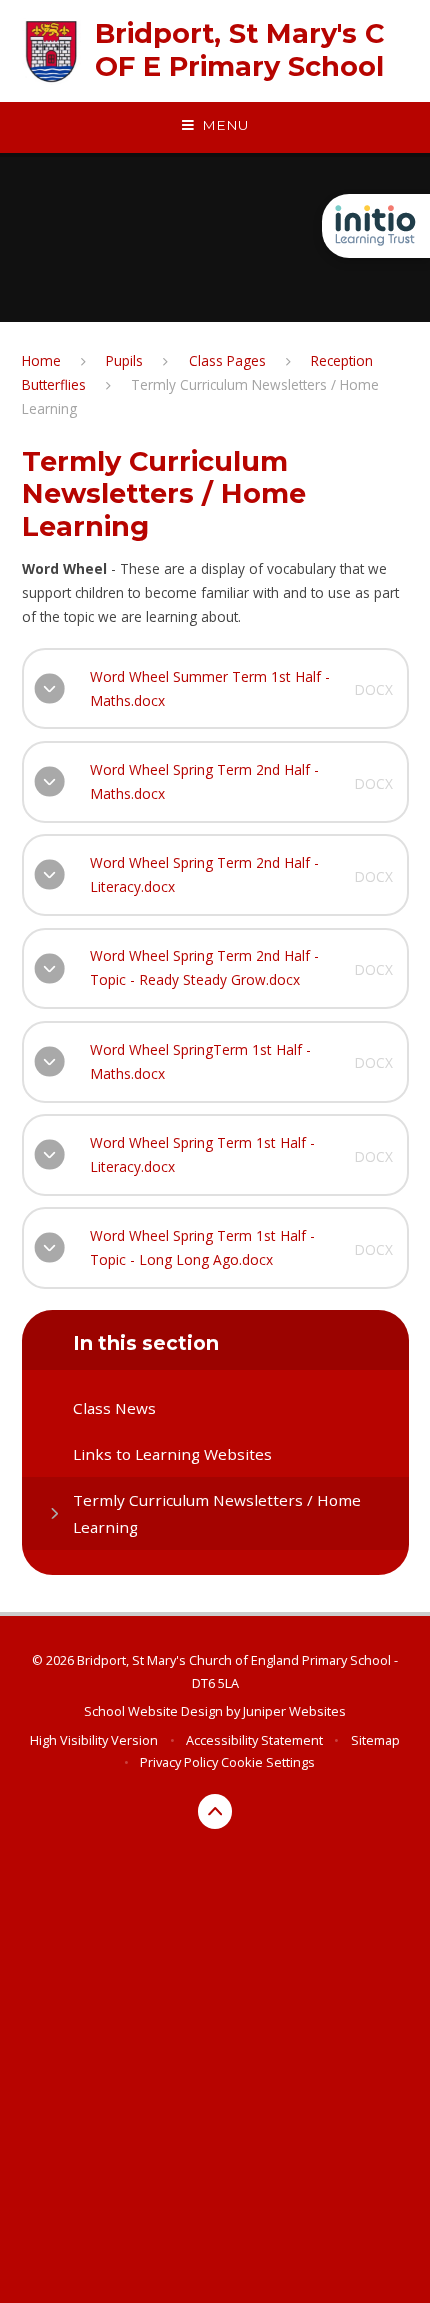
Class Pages (227, 360)
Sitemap (375, 1740)
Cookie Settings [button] (268, 1762)
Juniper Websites (294, 1711)
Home (41, 360)
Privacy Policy (179, 1762)
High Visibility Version (94, 1740)
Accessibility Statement (254, 1740)
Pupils (124, 360)
